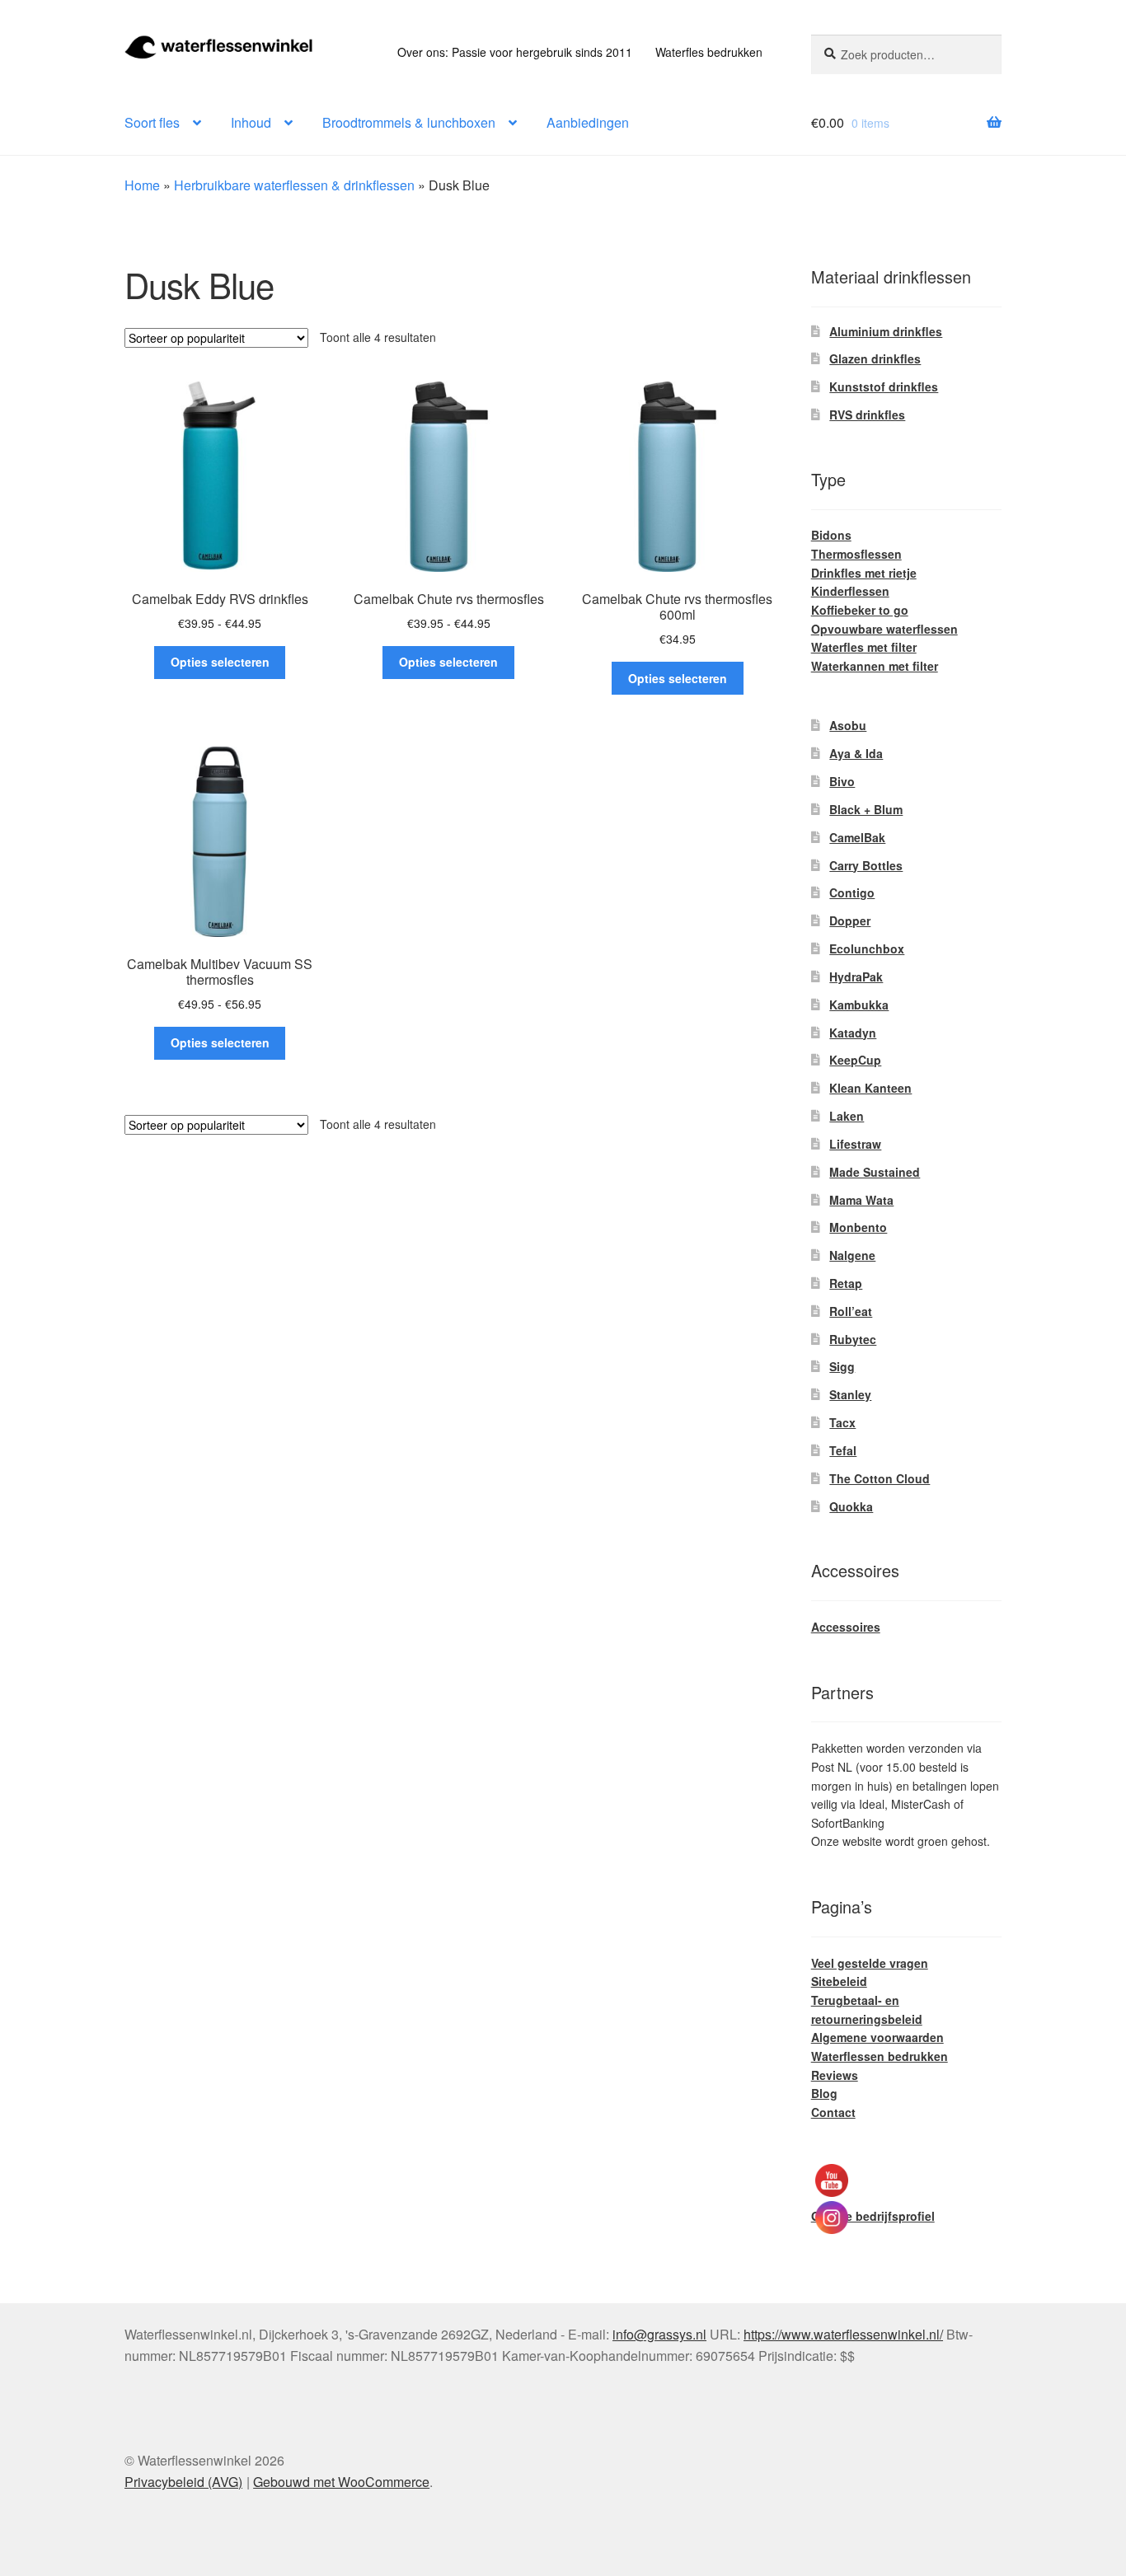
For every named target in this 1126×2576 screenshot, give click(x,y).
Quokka (851, 1506)
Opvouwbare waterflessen (884, 629)
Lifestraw (855, 1144)
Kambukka (859, 1005)
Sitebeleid (839, 1981)
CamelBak (857, 837)
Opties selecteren (220, 662)
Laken (847, 1116)
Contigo (852, 892)
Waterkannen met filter (875, 666)
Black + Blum (866, 809)
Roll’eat (851, 1311)
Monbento (858, 1227)
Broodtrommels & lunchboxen (409, 122)
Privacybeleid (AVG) (183, 2482)
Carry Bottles (866, 865)
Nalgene (852, 1255)
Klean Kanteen (870, 1088)
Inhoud (251, 122)
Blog (824, 2093)
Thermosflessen (856, 554)
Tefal (843, 1450)
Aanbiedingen (588, 122)
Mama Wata (861, 1200)
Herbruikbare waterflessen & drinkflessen (294, 185)
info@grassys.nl (659, 2334)
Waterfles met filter (864, 647)
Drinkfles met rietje (864, 573)
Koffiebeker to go (860, 610)
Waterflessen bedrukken (880, 2056)
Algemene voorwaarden (877, 2037)
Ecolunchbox (867, 948)
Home (142, 185)
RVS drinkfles (867, 415)
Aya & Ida (856, 753)
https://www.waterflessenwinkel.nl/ (843, 2334)
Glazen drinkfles (875, 358)
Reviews (835, 2075)
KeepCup (855, 1060)
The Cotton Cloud (880, 1478)
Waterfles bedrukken (709, 52)
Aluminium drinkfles (886, 331)
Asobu (848, 725)
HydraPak (856, 977)
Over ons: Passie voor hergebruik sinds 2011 (515, 52)
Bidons (831, 535)
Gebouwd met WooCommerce (341, 2482)
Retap (846, 1283)
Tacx (842, 1422)
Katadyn (853, 1033)
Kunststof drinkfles (884, 386)
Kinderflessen (850, 591)
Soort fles (152, 122)
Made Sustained (875, 1172)
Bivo (842, 781)
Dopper (850, 920)
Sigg (842, 1366)
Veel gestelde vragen (870, 1963)
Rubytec (853, 1339)
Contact (833, 2112)
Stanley (850, 1394)
